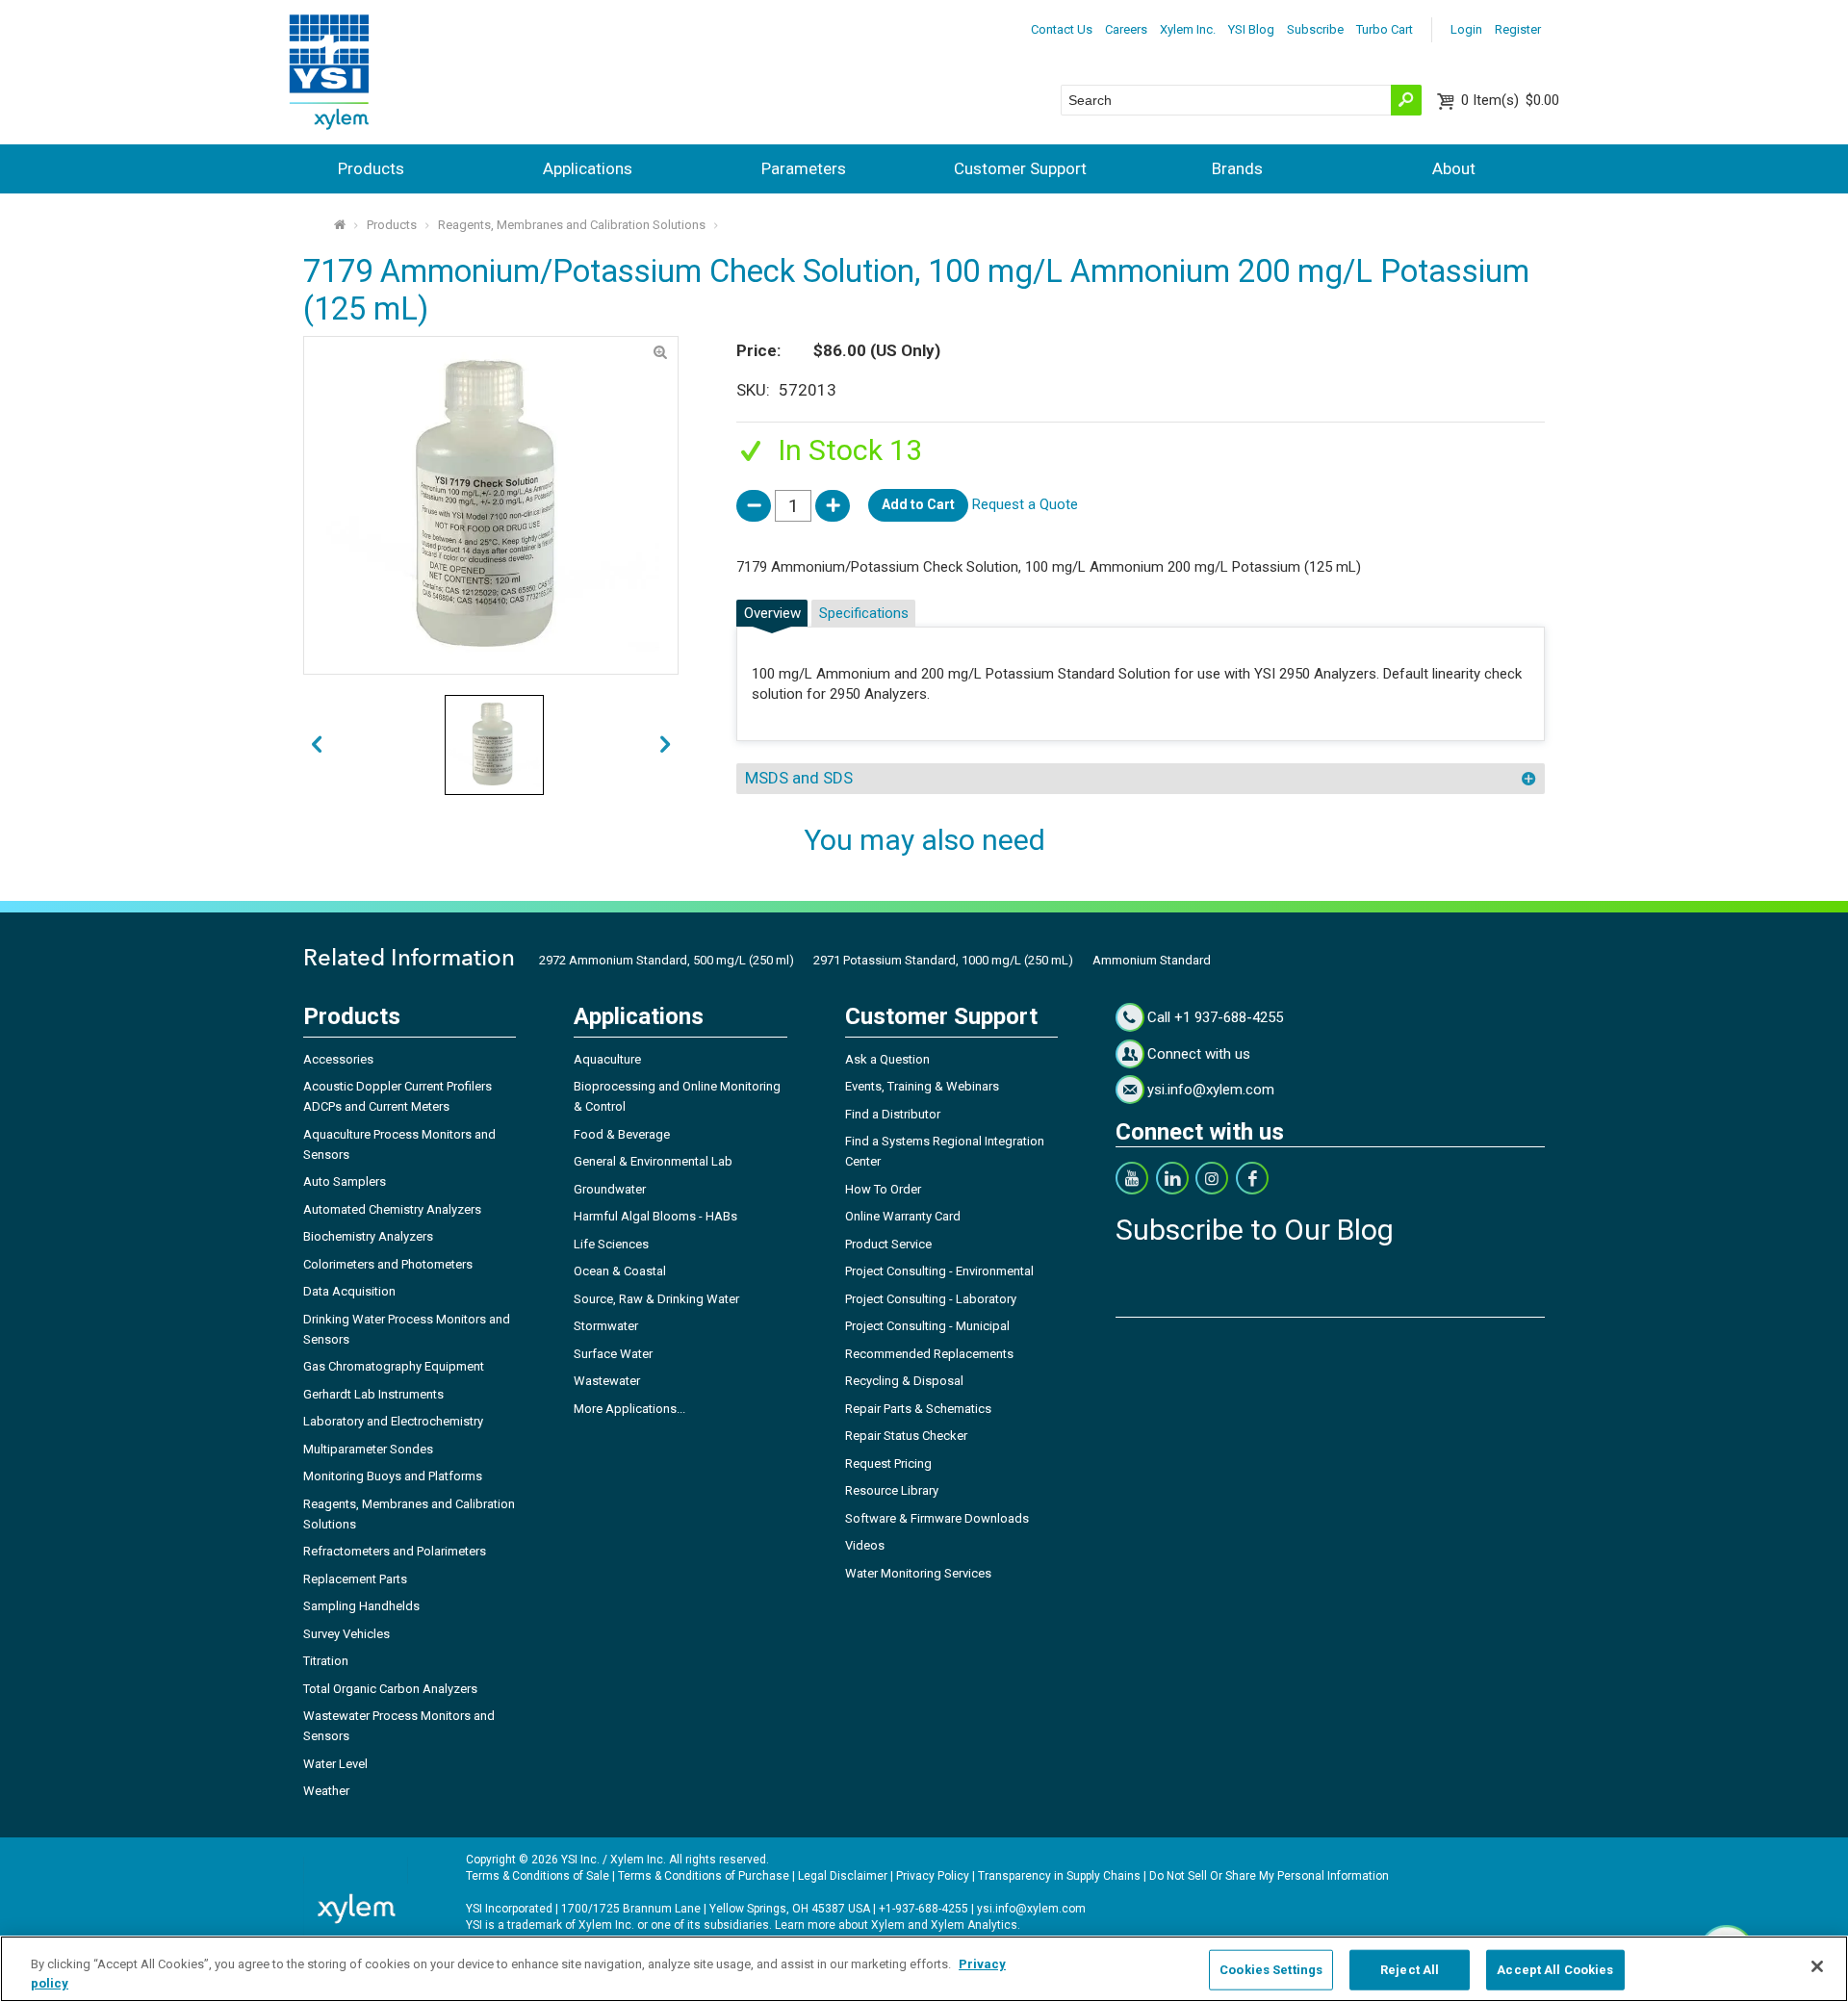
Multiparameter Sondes (368, 1449)
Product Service (888, 1244)
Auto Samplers (345, 1181)
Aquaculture (607, 1059)
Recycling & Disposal (904, 1381)
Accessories (338, 1059)
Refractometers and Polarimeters (395, 1551)
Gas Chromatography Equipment (394, 1366)
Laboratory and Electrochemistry (393, 1421)
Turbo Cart (1385, 29)
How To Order (883, 1189)
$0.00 (1510, 100)
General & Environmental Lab (653, 1161)
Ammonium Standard (1152, 960)
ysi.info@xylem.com (1211, 1090)
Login (1466, 29)
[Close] (1817, 1966)
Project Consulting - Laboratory (931, 1299)
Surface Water (613, 1354)
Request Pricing (888, 1463)
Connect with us (1199, 1054)
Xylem (888, 1925)
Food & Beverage (622, 1134)
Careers (1126, 29)
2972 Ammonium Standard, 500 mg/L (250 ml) (667, 960)
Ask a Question (887, 1059)
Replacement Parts (355, 1579)
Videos (865, 1545)
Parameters (804, 168)
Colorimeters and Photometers (388, 1264)
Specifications (864, 613)
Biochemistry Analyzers (368, 1236)
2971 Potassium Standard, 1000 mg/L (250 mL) (943, 960)
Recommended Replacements (929, 1354)
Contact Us (1062, 29)
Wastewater (607, 1381)
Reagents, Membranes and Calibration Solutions (572, 225)
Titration (326, 1661)
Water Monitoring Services (918, 1573)
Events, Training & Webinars (922, 1086)
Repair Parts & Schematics (918, 1409)
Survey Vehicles (346, 1634)
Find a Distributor (893, 1114)
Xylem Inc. (1188, 29)
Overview (772, 613)
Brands (1237, 168)
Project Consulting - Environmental (939, 1271)
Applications (588, 168)
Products (371, 168)
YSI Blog (1251, 29)
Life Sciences (611, 1244)
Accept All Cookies (1555, 1970)
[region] (924, 1969)
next (316, 745)
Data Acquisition (349, 1291)
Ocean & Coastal (620, 1271)
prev (666, 745)
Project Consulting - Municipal (927, 1326)
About (1454, 168)
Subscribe (1315, 29)
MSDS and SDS (799, 778)
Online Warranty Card (903, 1216)
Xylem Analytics (974, 1925)
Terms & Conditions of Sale (538, 1876)
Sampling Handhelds (361, 1606)
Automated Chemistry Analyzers (392, 1209)
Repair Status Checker (906, 1436)
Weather (326, 1791)
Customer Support (1020, 168)
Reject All (1410, 1970)
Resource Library (892, 1490)
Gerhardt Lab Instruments (373, 1394)
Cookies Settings (1271, 1970)
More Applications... (629, 1409)
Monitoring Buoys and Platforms (393, 1476)
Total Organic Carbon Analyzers (390, 1689)
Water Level (335, 1764)
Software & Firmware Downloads (937, 1518)
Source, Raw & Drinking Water (656, 1299)
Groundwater (610, 1189)
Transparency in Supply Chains (1059, 1876)
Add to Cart (918, 504)
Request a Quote (1025, 504)
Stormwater (606, 1326)
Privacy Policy (933, 1876)
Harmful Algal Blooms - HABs (655, 1216)
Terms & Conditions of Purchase (704, 1876)
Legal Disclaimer (843, 1876)
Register (1518, 29)
